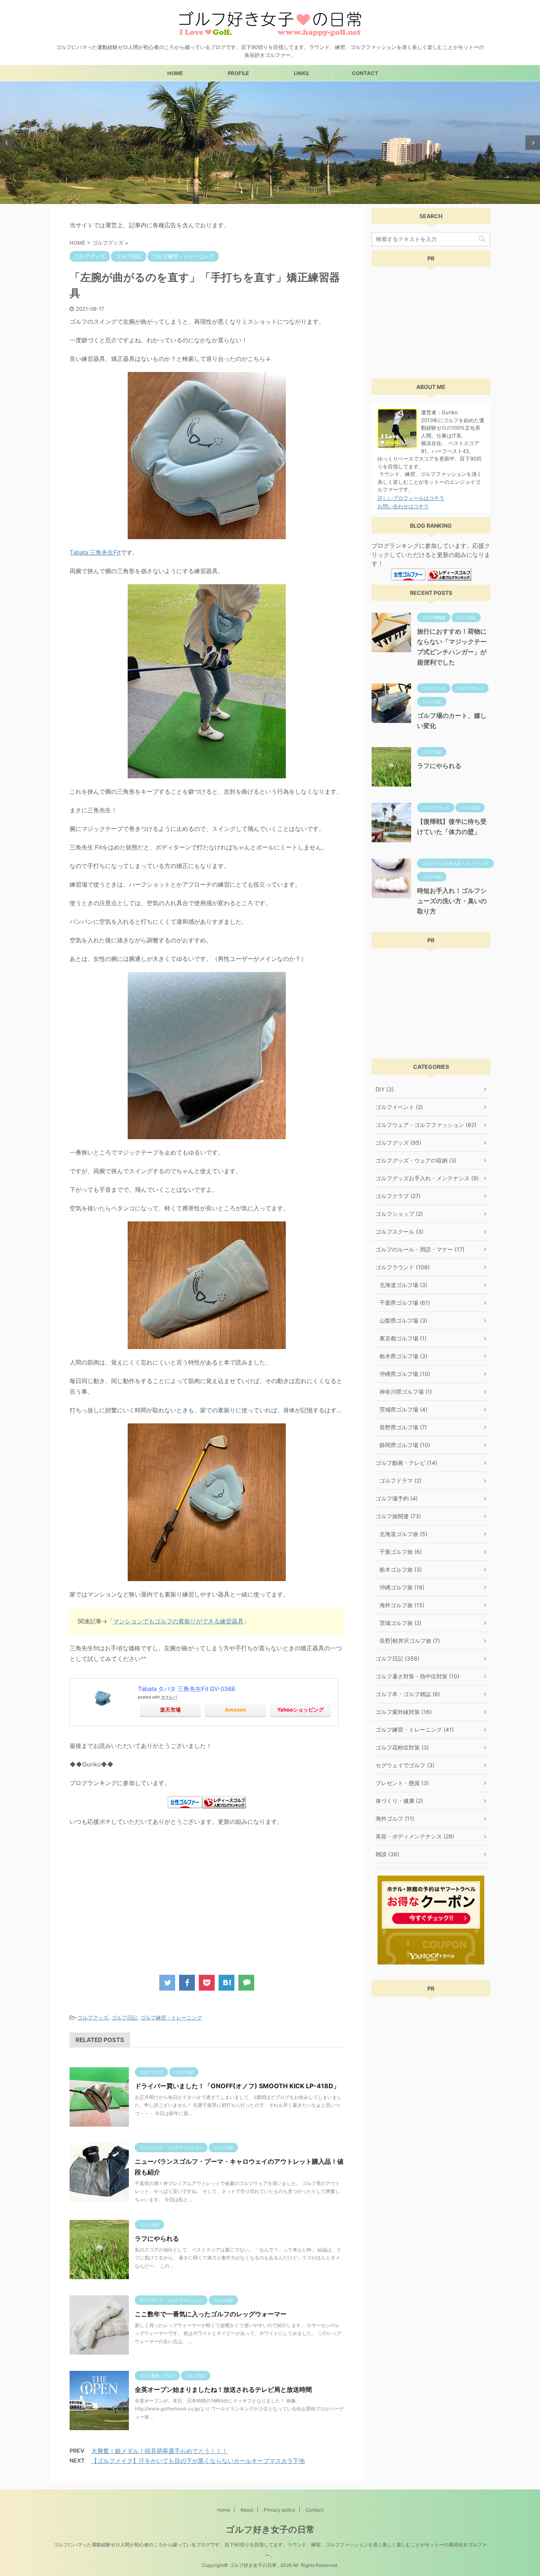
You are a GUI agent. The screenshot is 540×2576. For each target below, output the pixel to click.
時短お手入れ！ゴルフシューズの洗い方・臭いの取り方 (452, 901)
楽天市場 (170, 1710)
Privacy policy (279, 2510)
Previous (7, 143)
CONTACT (365, 73)
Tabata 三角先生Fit (95, 552)
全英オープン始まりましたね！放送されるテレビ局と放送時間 (223, 2389)
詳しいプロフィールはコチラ (411, 498)
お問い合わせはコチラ (403, 506)
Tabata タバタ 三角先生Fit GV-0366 (187, 1689)
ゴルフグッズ (93, 2017)
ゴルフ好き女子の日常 (270, 2529)
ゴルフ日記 (124, 2017)
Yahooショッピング (300, 1710)
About (247, 2510)
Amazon (235, 1710)
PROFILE (238, 73)
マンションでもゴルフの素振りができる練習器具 (178, 1621)
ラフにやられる (157, 2238)
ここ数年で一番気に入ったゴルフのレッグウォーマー (211, 2314)
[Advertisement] (136, 1898)
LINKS (301, 73)
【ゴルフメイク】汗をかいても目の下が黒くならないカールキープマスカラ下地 (198, 2461)
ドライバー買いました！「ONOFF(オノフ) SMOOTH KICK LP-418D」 (237, 2086)
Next (533, 143)
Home (224, 2510)
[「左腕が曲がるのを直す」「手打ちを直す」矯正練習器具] (227, 1983)
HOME (175, 73)
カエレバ (169, 1697)
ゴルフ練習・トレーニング (171, 2017)
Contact (314, 2510)
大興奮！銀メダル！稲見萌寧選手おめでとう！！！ (160, 2451)
